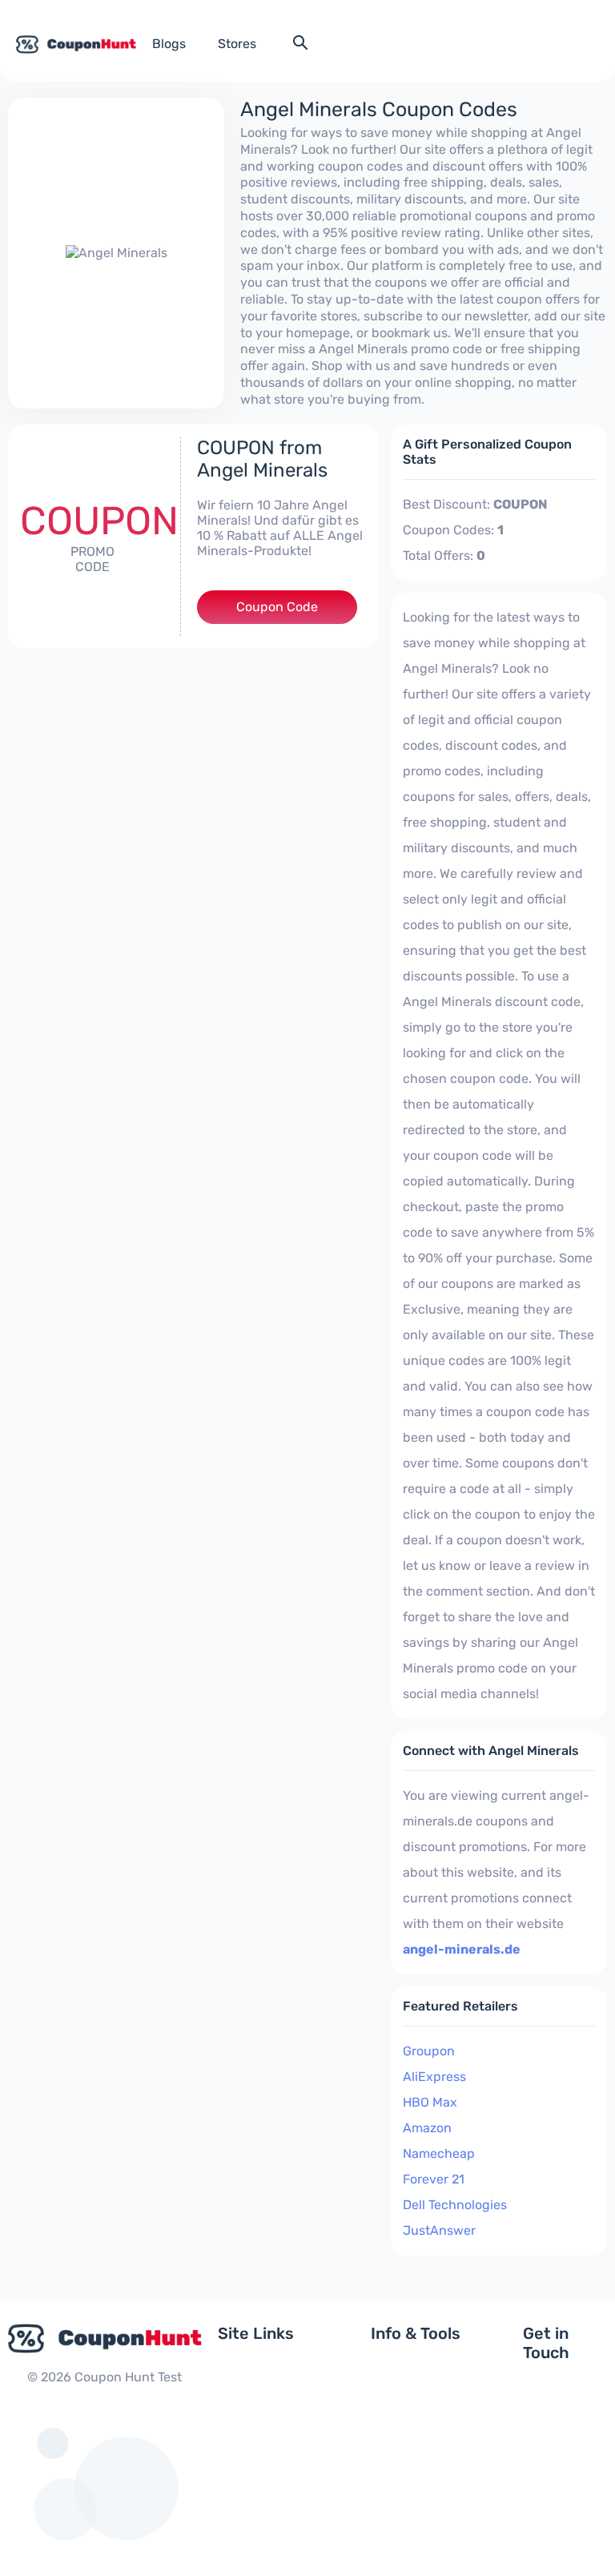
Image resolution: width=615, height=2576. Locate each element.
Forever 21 (434, 2179)
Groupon (429, 2051)
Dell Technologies (455, 2205)
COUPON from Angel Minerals (262, 459)
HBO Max (430, 2102)
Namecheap (439, 2153)
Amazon (427, 2128)
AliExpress (434, 2077)
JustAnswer (439, 2230)
